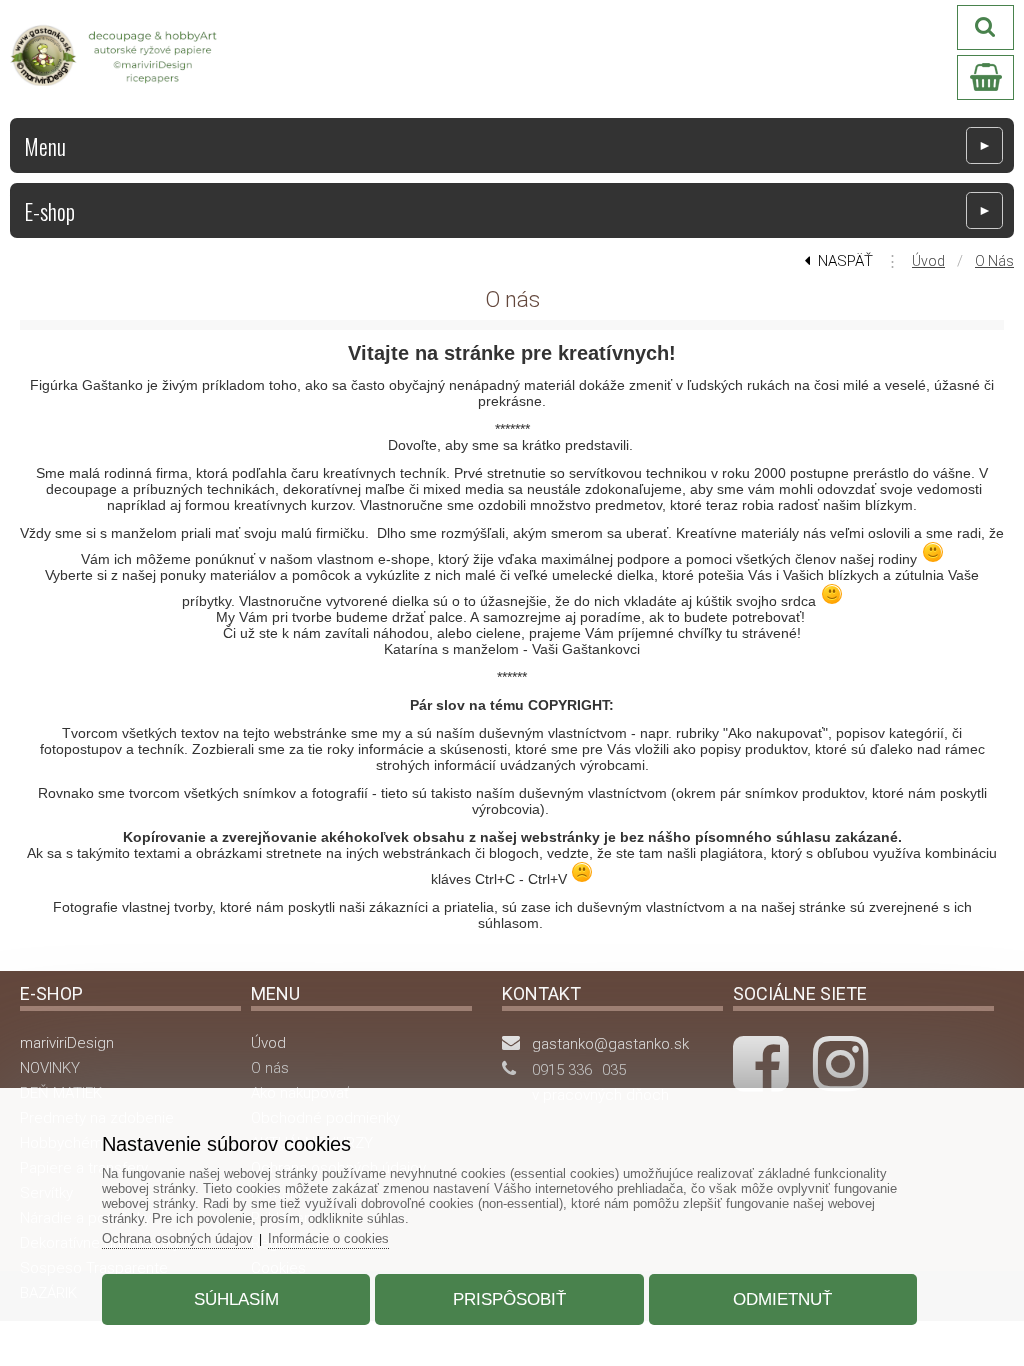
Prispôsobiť (509, 1299)
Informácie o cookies (328, 1238)
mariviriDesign (67, 1043)
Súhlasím (236, 1299)
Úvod (928, 261)
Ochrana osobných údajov (177, 1238)
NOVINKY (50, 1068)
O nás (994, 261)
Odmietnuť (782, 1299)
